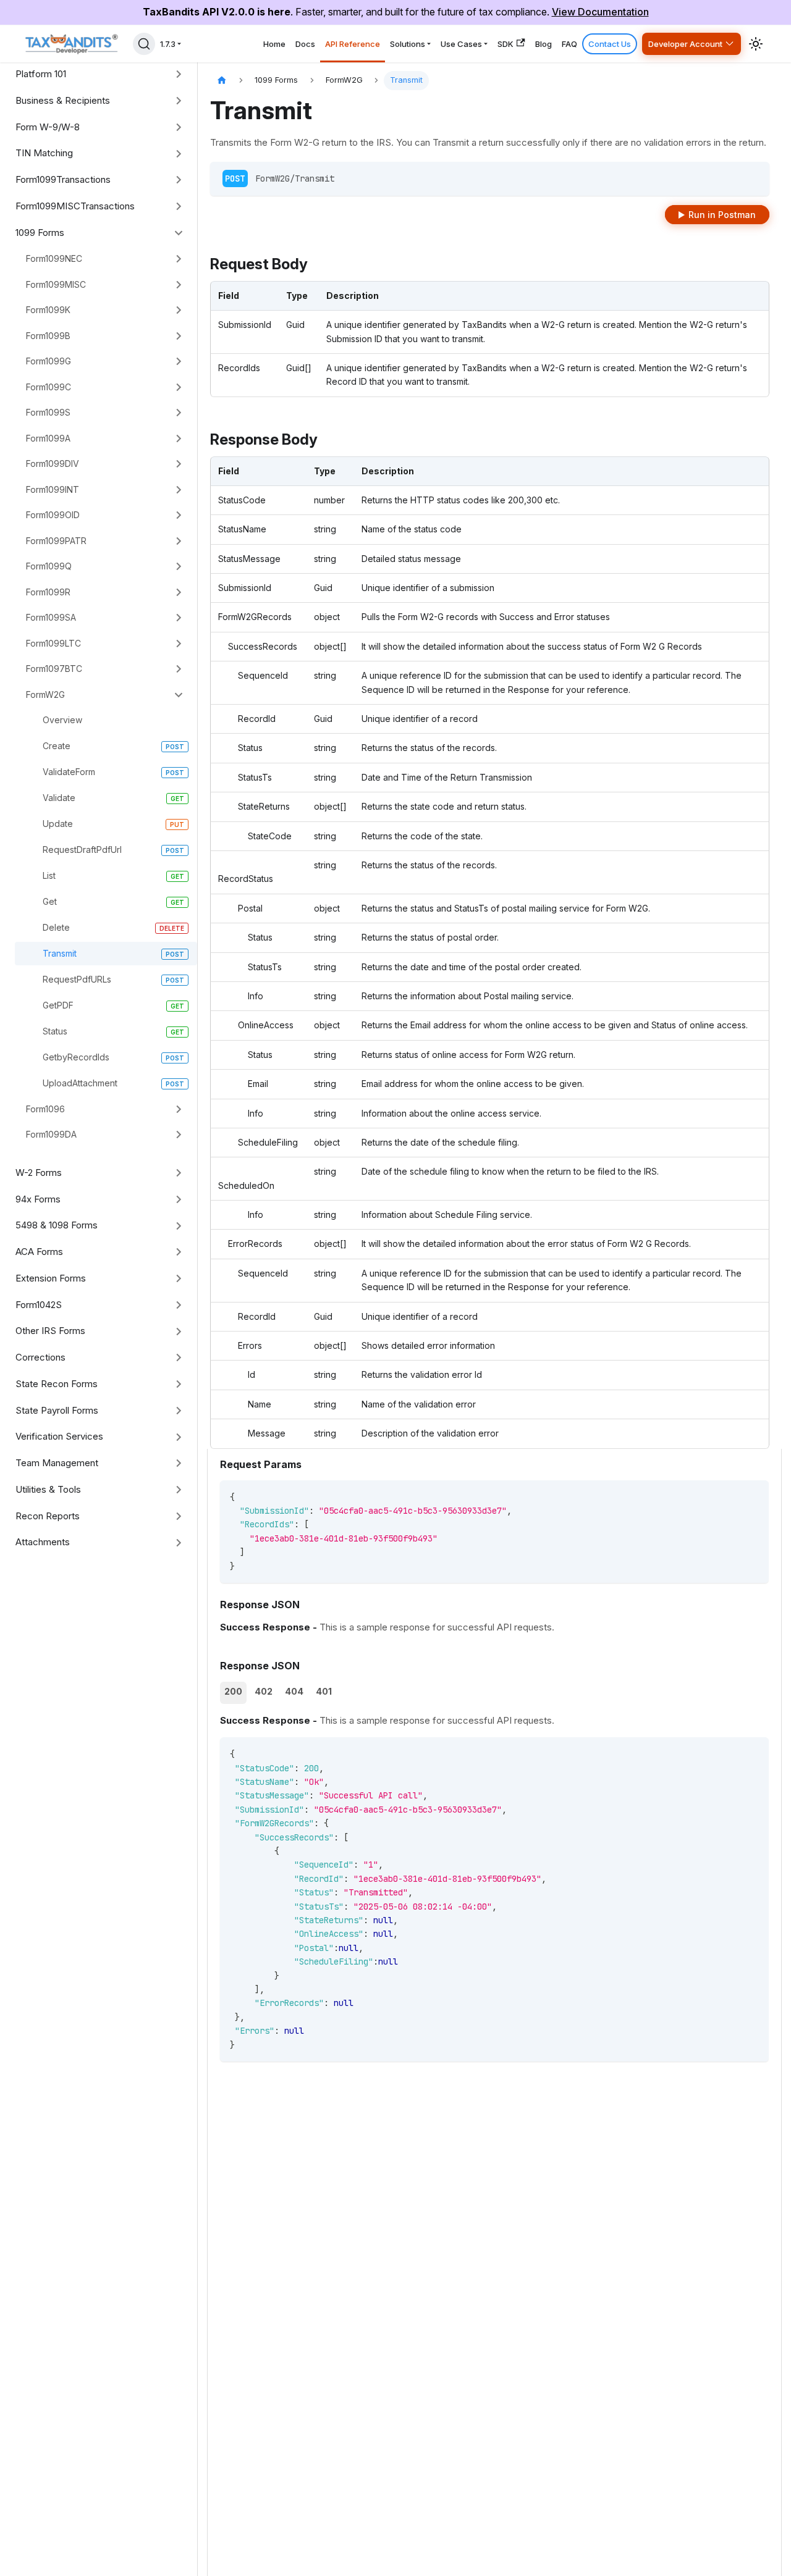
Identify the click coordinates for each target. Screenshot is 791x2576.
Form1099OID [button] (53, 515)
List (49, 875)
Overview (62, 720)
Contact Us (610, 44)
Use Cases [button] (461, 44)
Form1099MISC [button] (56, 284)
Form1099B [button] (48, 336)
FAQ (569, 44)
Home (274, 44)
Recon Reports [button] (48, 1516)
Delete (56, 927)
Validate (59, 798)
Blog (544, 44)
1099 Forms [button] (40, 233)
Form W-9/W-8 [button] (48, 127)
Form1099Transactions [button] (63, 179)
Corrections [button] (40, 1357)
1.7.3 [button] (168, 44)
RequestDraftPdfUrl (82, 850)
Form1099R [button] (48, 592)
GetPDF (58, 1005)
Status (55, 1031)
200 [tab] (233, 1691)
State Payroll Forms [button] (57, 1410)
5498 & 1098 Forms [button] (57, 1225)
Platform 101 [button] (41, 74)
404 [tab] (294, 1691)
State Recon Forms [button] (57, 1384)
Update (58, 824)
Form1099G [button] (49, 361)
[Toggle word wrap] (731, 1496)
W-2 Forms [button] (39, 1173)
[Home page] (222, 81)
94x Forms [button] (38, 1199)
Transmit (60, 953)
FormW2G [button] (45, 694)
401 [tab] (324, 1691)
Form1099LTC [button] (53, 643)
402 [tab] (264, 1691)
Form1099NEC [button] (54, 258)
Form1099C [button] (49, 387)
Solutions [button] (408, 44)
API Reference (353, 44)
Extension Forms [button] (51, 1278)
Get (50, 901)
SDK (505, 44)
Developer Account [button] (685, 44)
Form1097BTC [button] (54, 669)
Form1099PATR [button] (56, 541)
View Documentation (600, 12)
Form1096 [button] (45, 1109)
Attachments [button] (43, 1542)
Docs (305, 44)
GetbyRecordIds (76, 1057)
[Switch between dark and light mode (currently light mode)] (756, 44)
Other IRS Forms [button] (50, 1331)
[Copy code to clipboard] (754, 1496)
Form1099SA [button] (51, 617)
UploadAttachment (80, 1083)
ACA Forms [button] (39, 1252)
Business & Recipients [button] (63, 100)
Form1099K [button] (48, 310)
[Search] (144, 44)
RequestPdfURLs (77, 979)
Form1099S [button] (48, 412)
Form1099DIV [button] (53, 464)
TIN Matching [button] (44, 153)
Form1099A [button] (48, 438)
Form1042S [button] (39, 1305)
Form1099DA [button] (51, 1134)
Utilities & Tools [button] (48, 1489)
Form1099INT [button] (53, 489)
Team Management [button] (57, 1463)
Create (57, 746)
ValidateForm (69, 772)
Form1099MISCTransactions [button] (75, 206)
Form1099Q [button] (49, 566)
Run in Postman (722, 215)
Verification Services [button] (59, 1436)
